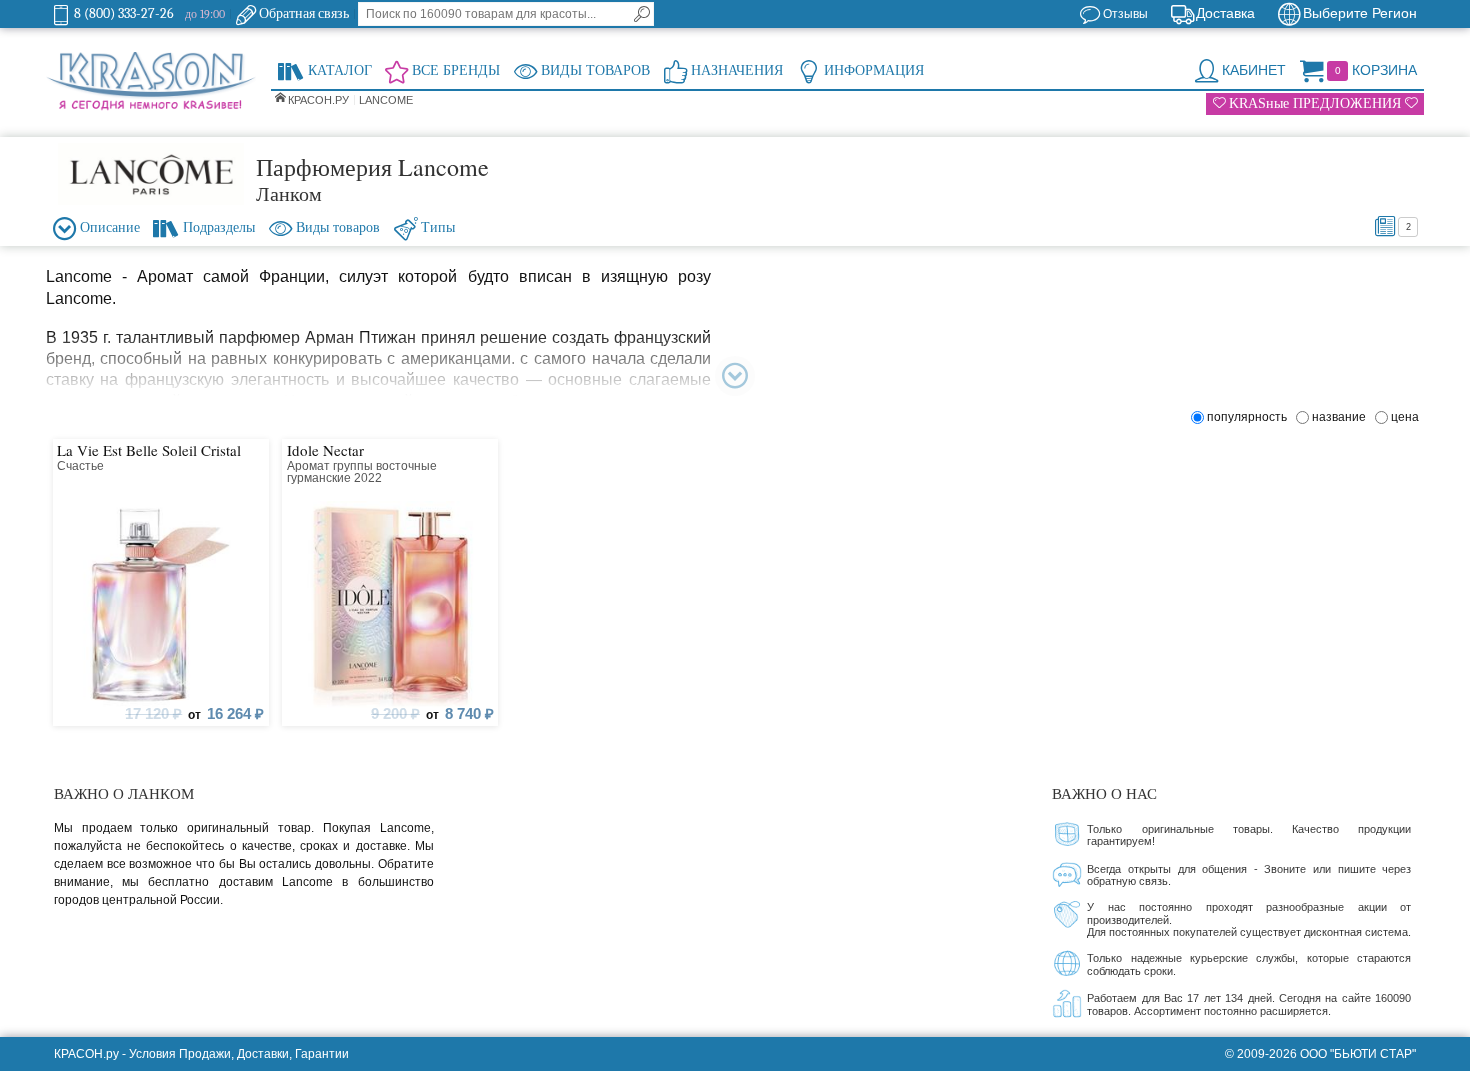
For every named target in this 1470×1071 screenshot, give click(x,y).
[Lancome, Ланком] (151, 174)
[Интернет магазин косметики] (151, 82)
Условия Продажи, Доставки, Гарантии (239, 1054)
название (1342, 417)
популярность (1250, 417)
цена (1405, 417)
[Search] (642, 14)
